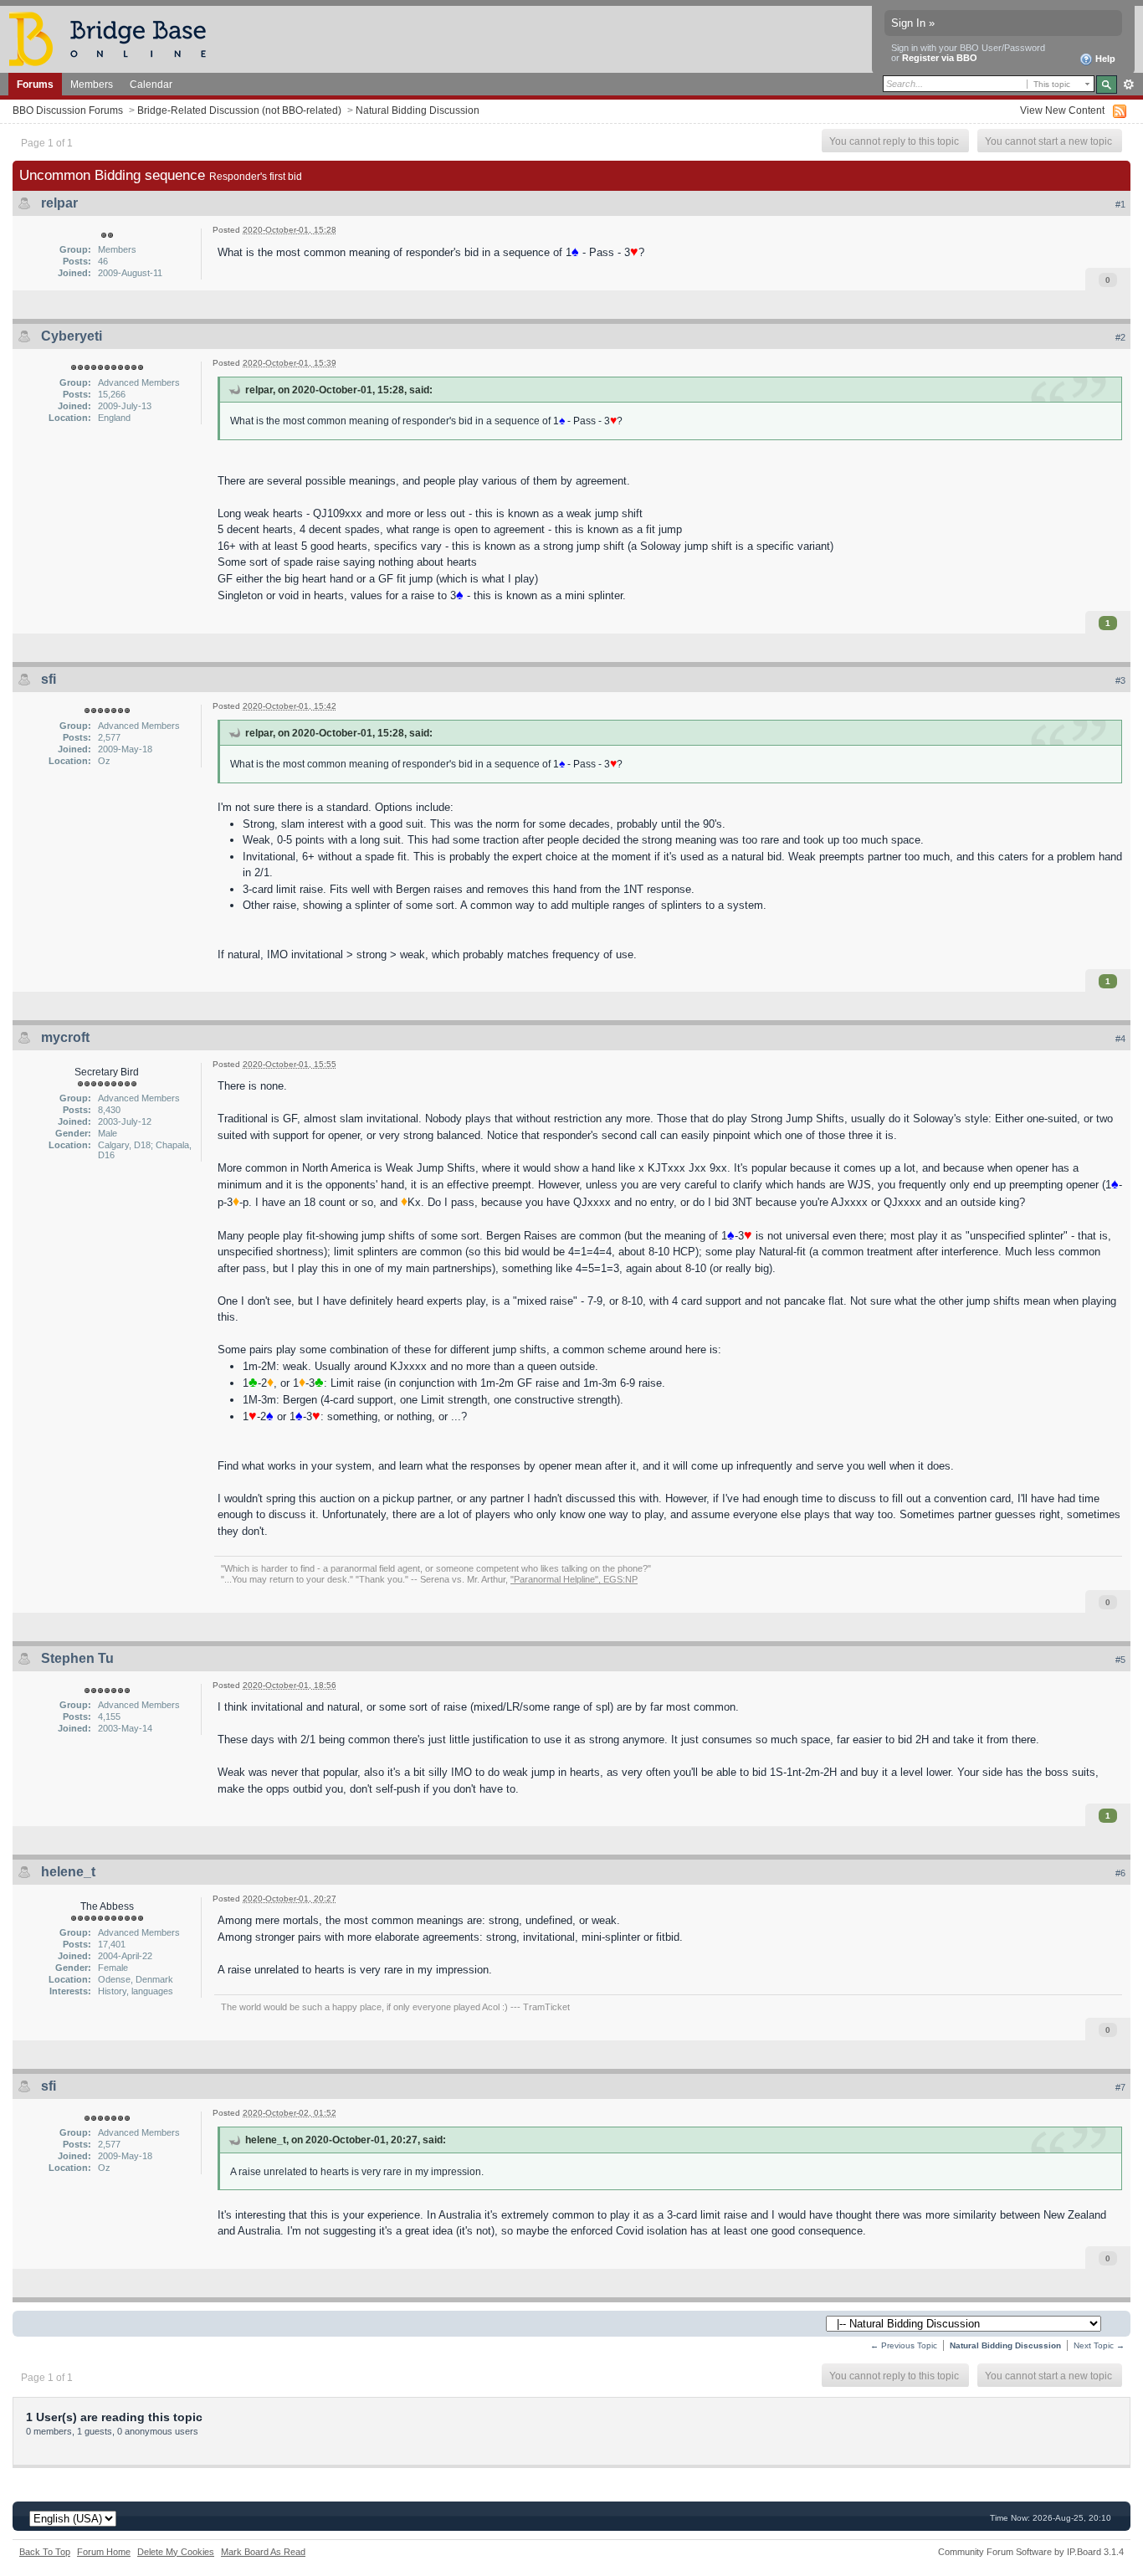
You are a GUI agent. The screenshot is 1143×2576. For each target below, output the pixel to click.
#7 (1120, 2087)
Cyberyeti (72, 336)
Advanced (1128, 85)
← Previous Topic (904, 2345)
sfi (49, 679)
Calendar (151, 84)
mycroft (65, 1037)
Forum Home (104, 2552)
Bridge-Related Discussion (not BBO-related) (239, 110)
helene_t (68, 1872)
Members (92, 84)
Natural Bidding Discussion (418, 110)
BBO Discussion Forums (68, 110)
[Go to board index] (115, 38)
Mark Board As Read (263, 2552)
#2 (1120, 337)
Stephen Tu (77, 1658)
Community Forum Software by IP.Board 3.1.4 (1031, 2552)
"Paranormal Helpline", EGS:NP (574, 1579)
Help (1104, 59)
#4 (1120, 1039)
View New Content (1062, 110)
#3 (1120, 680)
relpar (59, 203)
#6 (1120, 1873)
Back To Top (45, 2552)
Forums (35, 84)
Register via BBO (940, 58)
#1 (1120, 204)
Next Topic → (1099, 2345)
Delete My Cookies (176, 2552)
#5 (1120, 1660)
